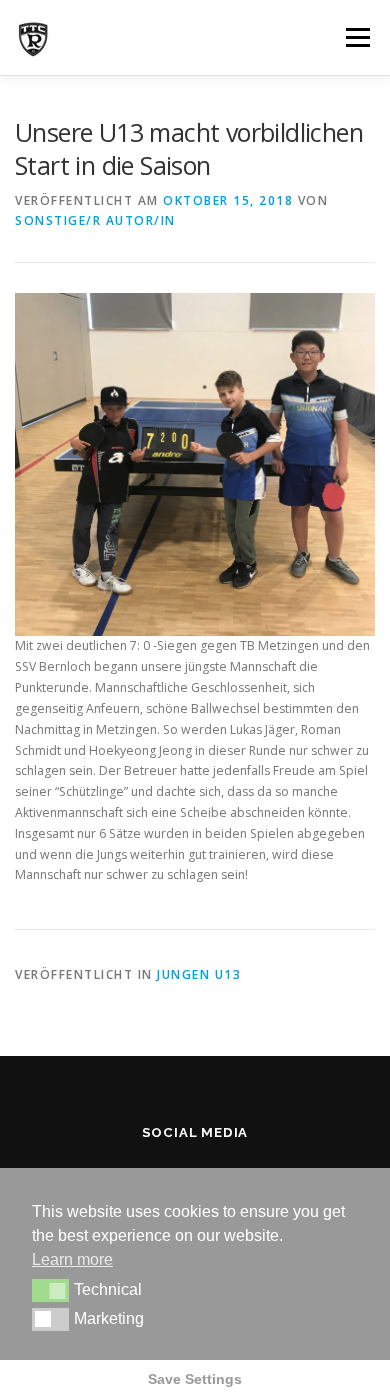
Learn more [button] (72, 1259)
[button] (50, 1290)
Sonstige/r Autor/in (95, 220)
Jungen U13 (199, 974)
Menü (356, 37)
